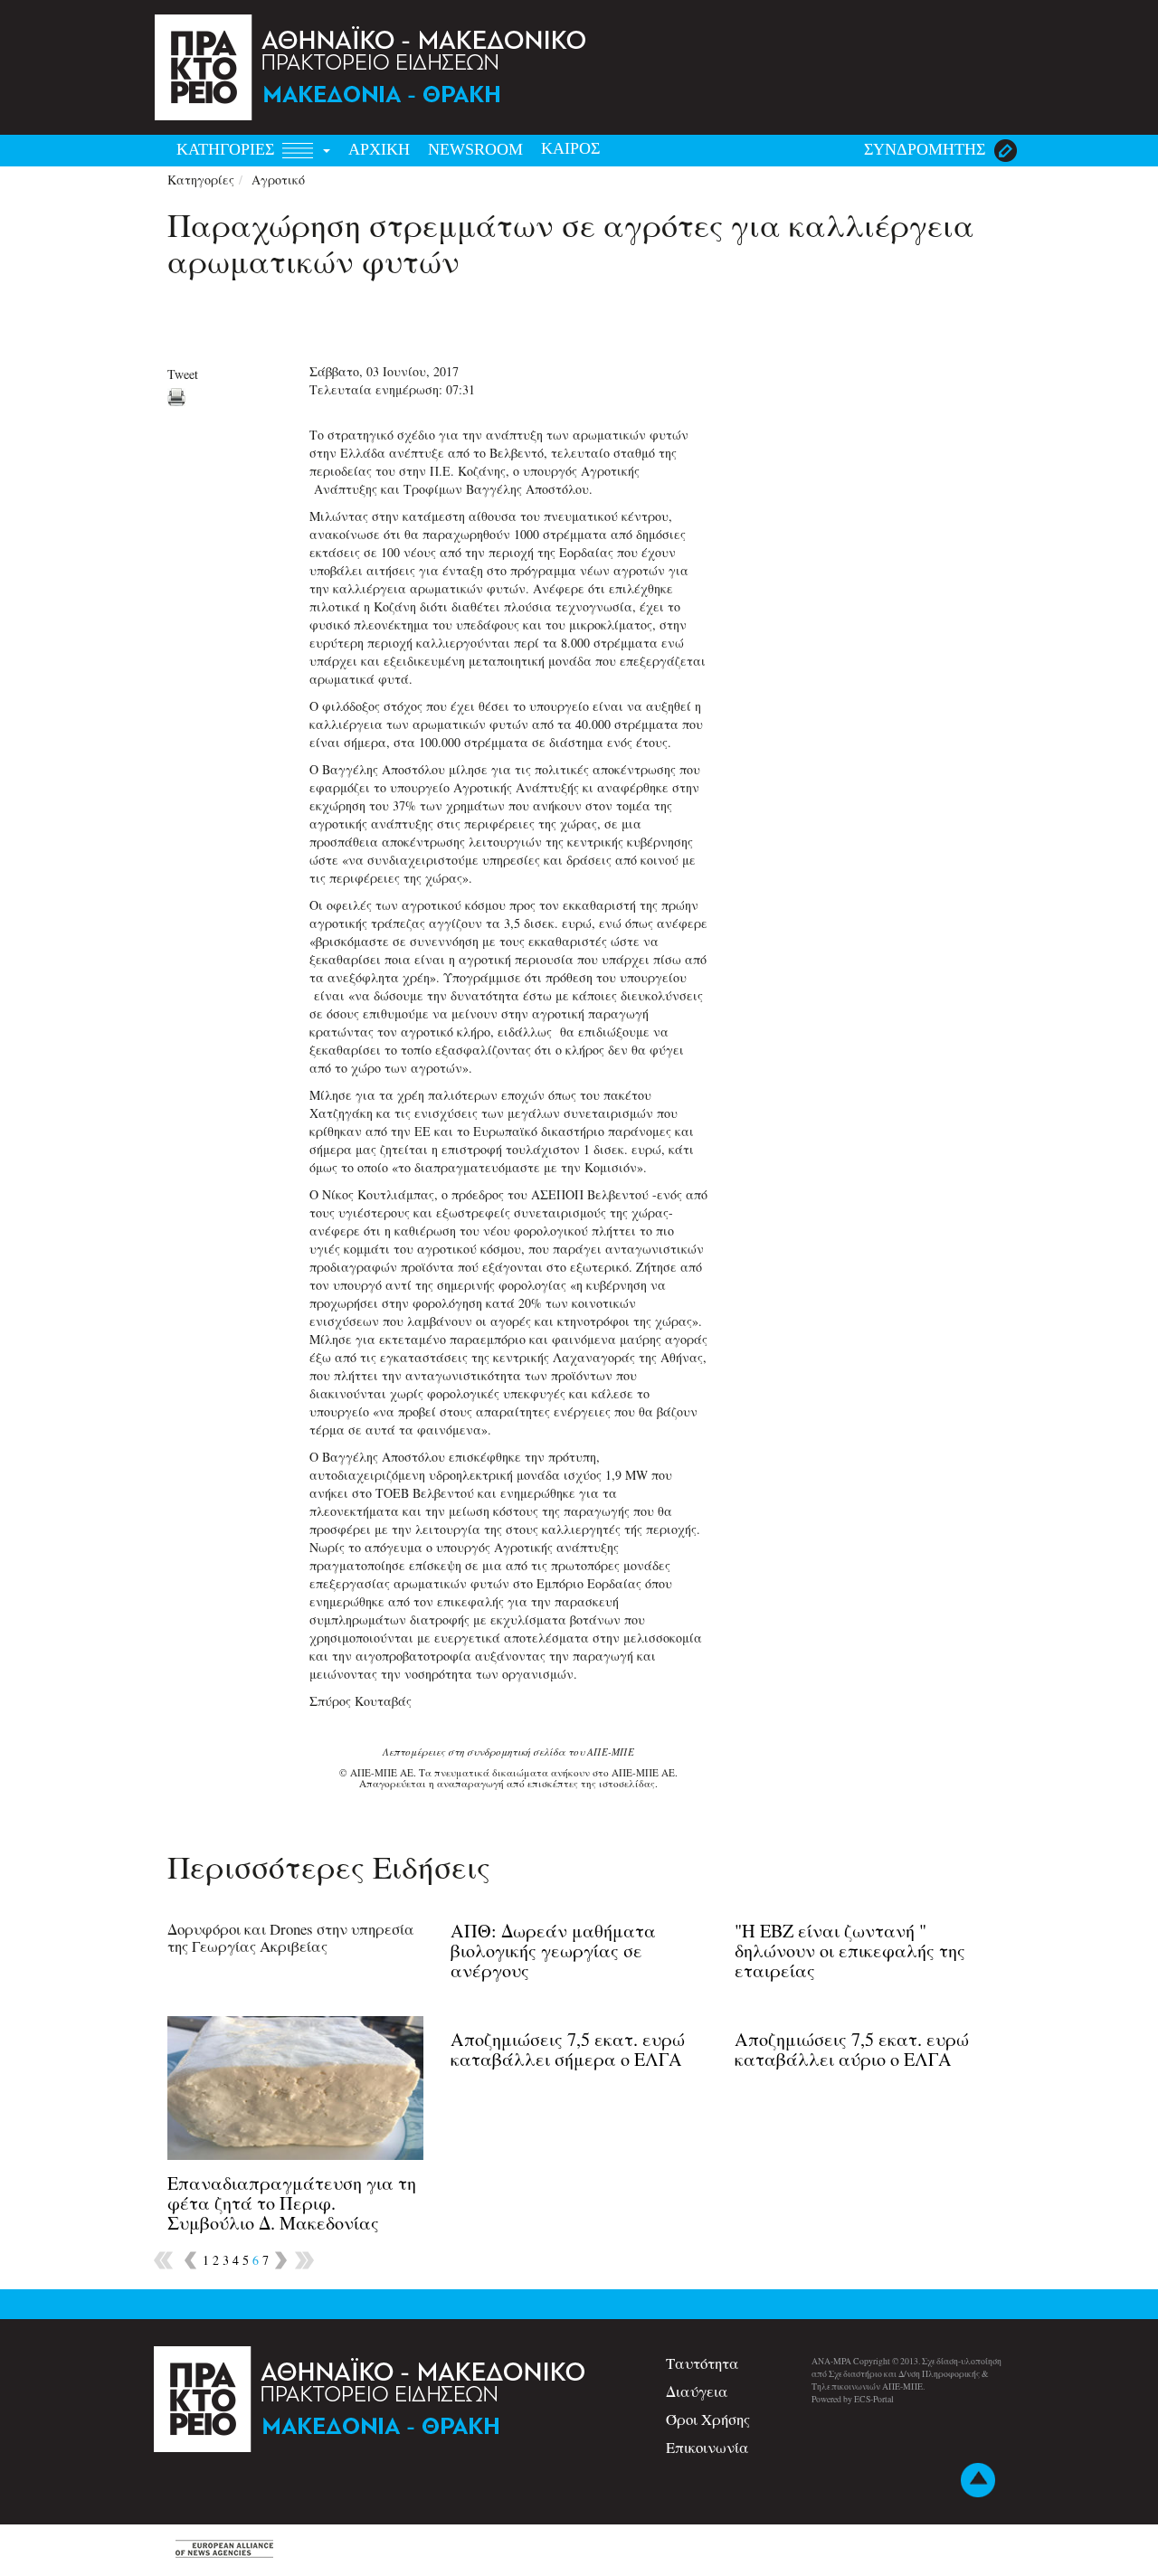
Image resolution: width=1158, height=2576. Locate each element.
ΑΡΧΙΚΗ (379, 149)
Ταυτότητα (702, 2363)
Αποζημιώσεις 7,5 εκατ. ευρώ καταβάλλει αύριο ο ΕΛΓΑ (852, 2049)
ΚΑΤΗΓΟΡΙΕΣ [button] (228, 149)
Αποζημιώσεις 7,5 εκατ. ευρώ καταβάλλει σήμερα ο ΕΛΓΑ (568, 2049)
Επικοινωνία (707, 2447)
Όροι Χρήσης (708, 2419)
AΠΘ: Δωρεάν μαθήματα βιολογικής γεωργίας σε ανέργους (553, 1951)
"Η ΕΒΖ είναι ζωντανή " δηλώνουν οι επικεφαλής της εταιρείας (850, 1951)
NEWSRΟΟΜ (475, 149)
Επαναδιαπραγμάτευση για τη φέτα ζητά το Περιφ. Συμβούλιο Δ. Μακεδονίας (292, 2203)
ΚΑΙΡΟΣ (570, 148)
